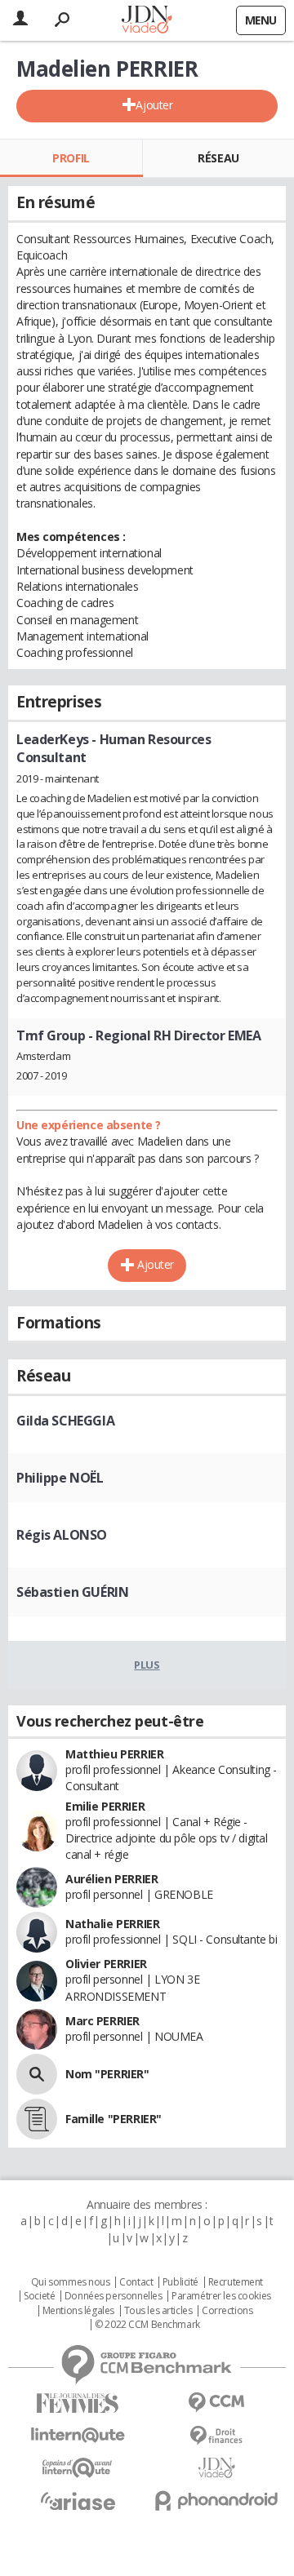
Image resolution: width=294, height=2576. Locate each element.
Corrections (227, 2311)
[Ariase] (78, 2501)
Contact (136, 2282)
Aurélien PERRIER (111, 1879)
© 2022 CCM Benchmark (147, 2325)
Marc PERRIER (102, 2021)
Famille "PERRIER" (114, 2119)
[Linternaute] (78, 2435)
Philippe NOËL (60, 1478)
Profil (71, 158)
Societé (39, 2296)
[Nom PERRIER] (37, 2074)
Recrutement (236, 2282)
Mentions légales (78, 2311)
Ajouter (154, 105)
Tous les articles (158, 2311)
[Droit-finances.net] (216, 2436)
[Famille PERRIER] (37, 2119)
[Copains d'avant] (78, 2468)
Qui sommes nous (71, 2282)
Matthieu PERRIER (114, 1754)
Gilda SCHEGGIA (65, 1421)
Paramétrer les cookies (221, 2296)
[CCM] (216, 2403)
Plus (147, 1665)
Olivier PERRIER (106, 1964)
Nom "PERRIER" (107, 2074)
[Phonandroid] (216, 2501)
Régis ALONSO (62, 1535)
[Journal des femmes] (78, 2403)
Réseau (218, 158)
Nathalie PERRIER (112, 1924)
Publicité (180, 2282)
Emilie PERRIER (105, 1806)
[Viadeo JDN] (216, 2468)
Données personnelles (114, 2296)
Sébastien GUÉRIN (72, 1592)
